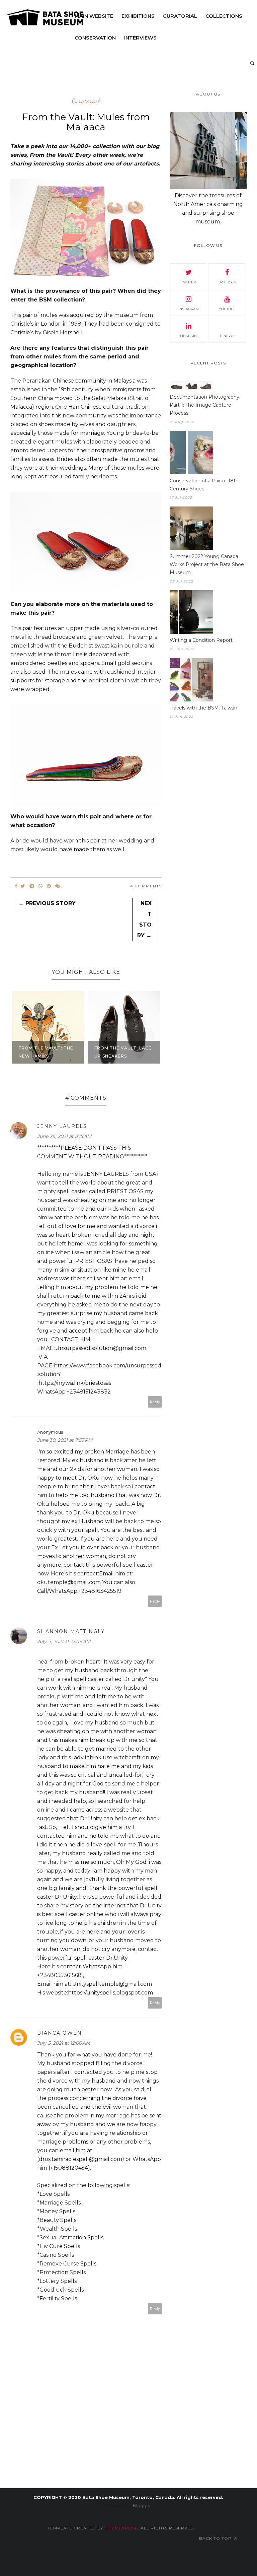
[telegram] (32, 886)
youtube (227, 309)
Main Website (94, 16)
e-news (227, 336)
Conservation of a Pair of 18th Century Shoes (204, 485)
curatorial (86, 101)
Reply (155, 1402)
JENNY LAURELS (62, 1126)
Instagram (189, 309)
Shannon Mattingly (71, 1631)
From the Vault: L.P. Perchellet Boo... (121, 1052)
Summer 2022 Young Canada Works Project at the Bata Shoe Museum (207, 564)
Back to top (216, 2538)
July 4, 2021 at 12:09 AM (64, 1641)
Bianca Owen (60, 2033)
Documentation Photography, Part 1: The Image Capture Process (205, 405)
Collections (224, 16)
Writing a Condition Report (201, 640)
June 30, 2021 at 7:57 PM (65, 1440)
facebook (227, 282)
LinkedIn (188, 336)
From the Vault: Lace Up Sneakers (47, 1052)
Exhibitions (138, 16)
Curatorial (180, 16)
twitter (189, 282)
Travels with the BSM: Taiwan (203, 708)
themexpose (122, 2528)
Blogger (142, 2505)
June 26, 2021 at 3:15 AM (64, 1136)
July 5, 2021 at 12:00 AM (64, 2043)
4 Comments (146, 886)
